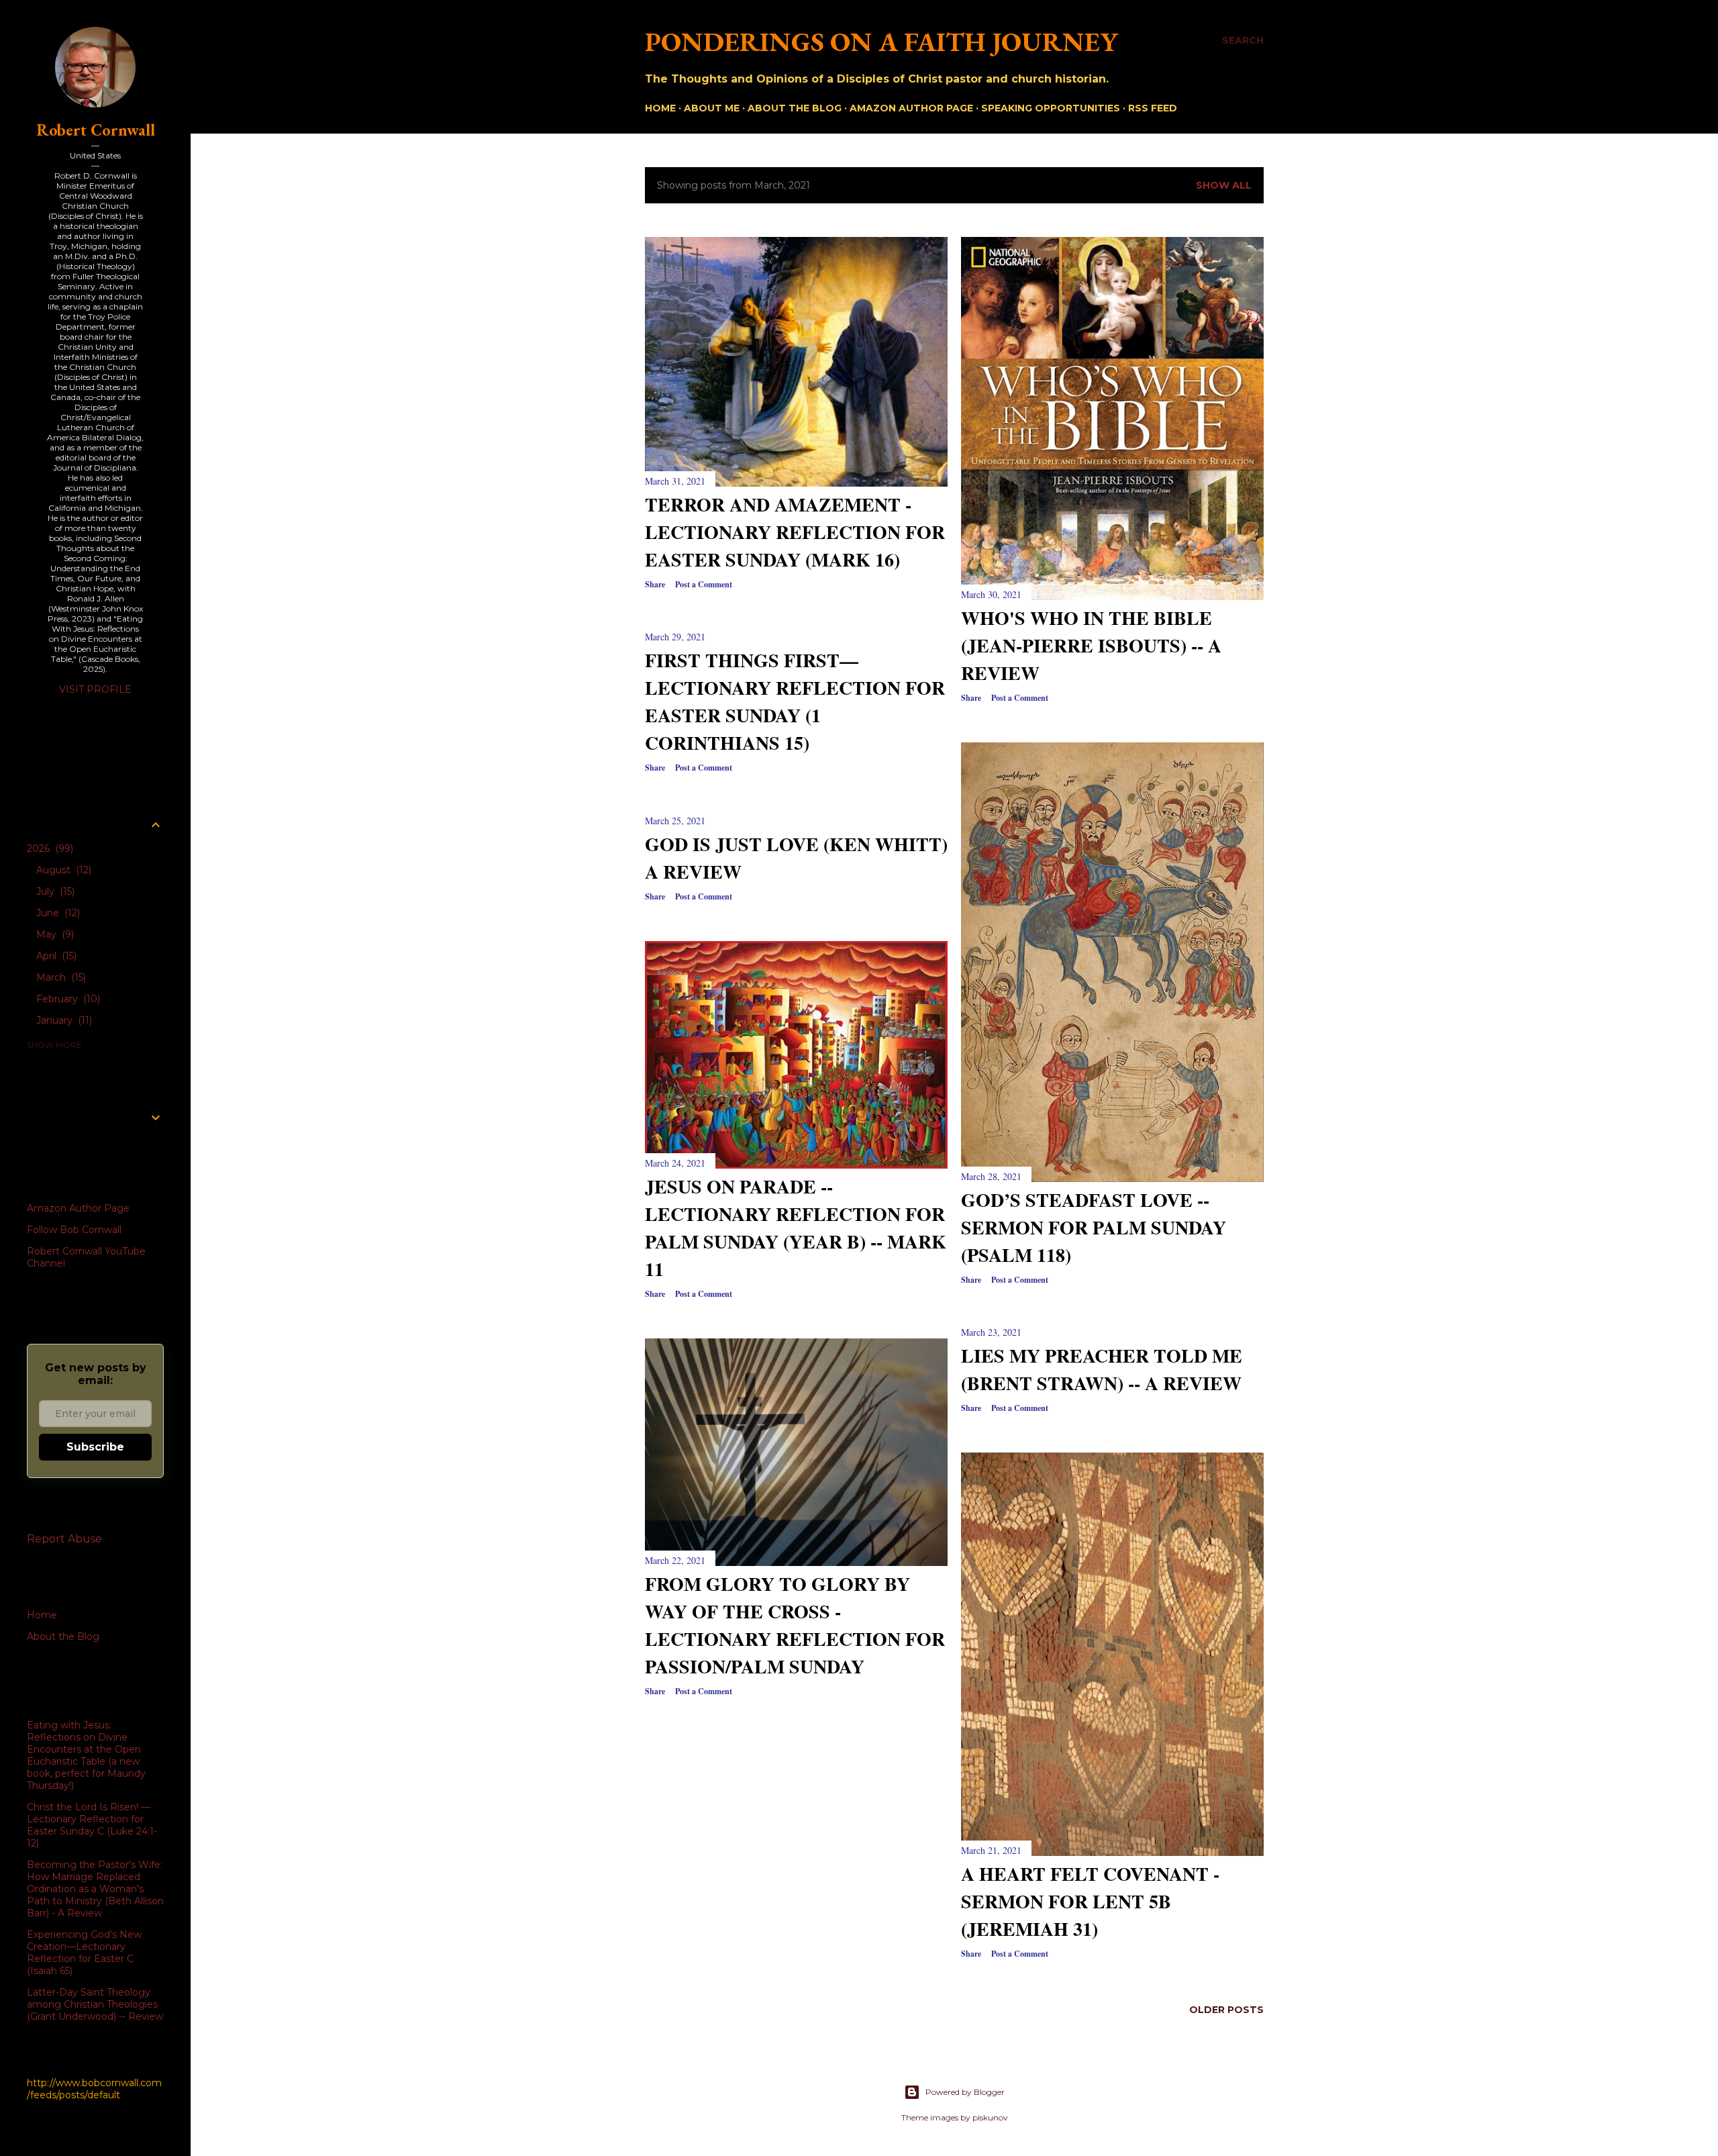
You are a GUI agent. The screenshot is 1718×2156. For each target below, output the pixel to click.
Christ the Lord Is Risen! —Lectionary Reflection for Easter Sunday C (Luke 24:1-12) (92, 1825)
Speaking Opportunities (1051, 108)
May (54, 934)
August (62, 870)
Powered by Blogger (965, 2092)
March (60, 977)
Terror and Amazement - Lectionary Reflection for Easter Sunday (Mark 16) (795, 532)
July (54, 891)
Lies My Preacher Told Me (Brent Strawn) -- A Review (1102, 1369)
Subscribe (95, 1447)
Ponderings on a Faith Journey (881, 42)
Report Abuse (64, 1539)
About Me (712, 108)
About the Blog (795, 108)
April (55, 956)
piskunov (990, 2117)
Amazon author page (911, 108)
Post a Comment (704, 584)
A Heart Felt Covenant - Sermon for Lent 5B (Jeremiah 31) (1090, 1901)
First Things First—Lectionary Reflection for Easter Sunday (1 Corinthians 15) (795, 701)
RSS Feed (1153, 108)
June (57, 913)
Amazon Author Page (78, 1208)
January (63, 1020)
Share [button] (655, 584)
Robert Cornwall (96, 130)
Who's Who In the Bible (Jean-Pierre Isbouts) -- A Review (1091, 645)
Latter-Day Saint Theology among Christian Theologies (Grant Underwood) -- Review (95, 2004)
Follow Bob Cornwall (74, 1230)
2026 (49, 848)
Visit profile (95, 689)
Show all (1224, 185)
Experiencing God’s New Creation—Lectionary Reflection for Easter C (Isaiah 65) (84, 1953)
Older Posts (1226, 2010)
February (67, 999)
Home (660, 108)
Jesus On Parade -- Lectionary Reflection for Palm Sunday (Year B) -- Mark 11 (796, 1228)
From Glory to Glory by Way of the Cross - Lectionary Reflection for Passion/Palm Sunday (795, 1625)
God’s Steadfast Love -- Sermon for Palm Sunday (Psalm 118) (1094, 1227)
